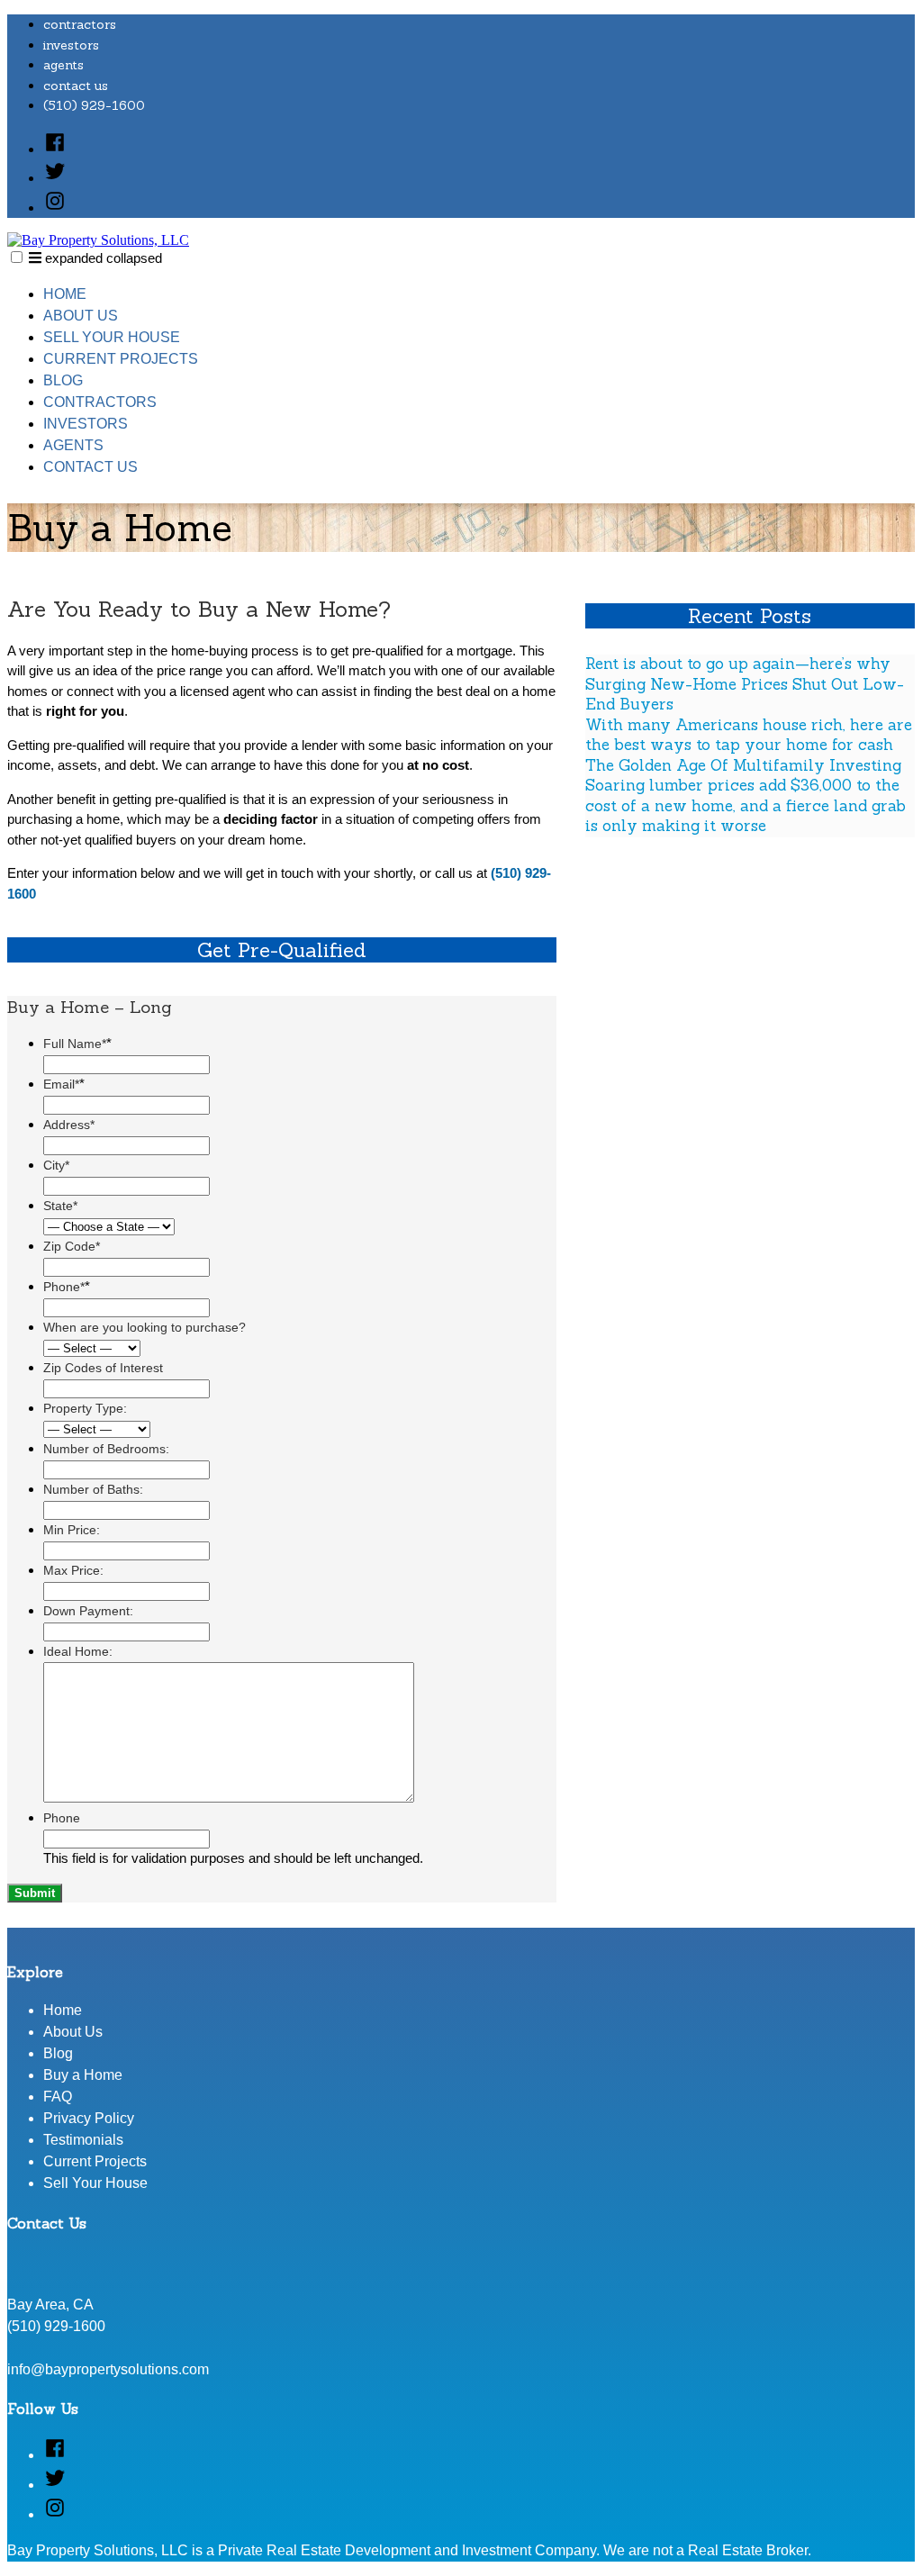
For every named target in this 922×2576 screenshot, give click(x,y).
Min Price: (72, 1530)
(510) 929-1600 (94, 105)
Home (65, 294)
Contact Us (76, 86)
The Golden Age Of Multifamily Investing (743, 765)
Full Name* (77, 1044)
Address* (69, 1125)
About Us (81, 316)
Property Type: (85, 1408)
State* (60, 1206)
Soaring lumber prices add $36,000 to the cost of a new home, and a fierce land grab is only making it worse (746, 805)
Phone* (67, 1287)
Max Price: (73, 1570)
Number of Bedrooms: (106, 1449)
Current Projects (121, 359)
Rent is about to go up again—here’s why (738, 664)
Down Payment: (88, 1611)
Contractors (80, 24)
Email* (64, 1084)
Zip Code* (72, 1246)
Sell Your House (112, 337)
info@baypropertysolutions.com (108, 2369)
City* (56, 1165)
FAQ (58, 2097)
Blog (63, 380)
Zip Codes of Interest (103, 1368)
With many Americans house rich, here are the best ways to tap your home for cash (749, 735)
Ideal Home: (78, 1651)
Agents (63, 65)
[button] (17, 257)
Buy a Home (83, 2075)
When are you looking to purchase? (145, 1327)
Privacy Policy (89, 2118)
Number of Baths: (93, 1489)
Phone (62, 1818)
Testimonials (83, 2140)
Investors (71, 45)
